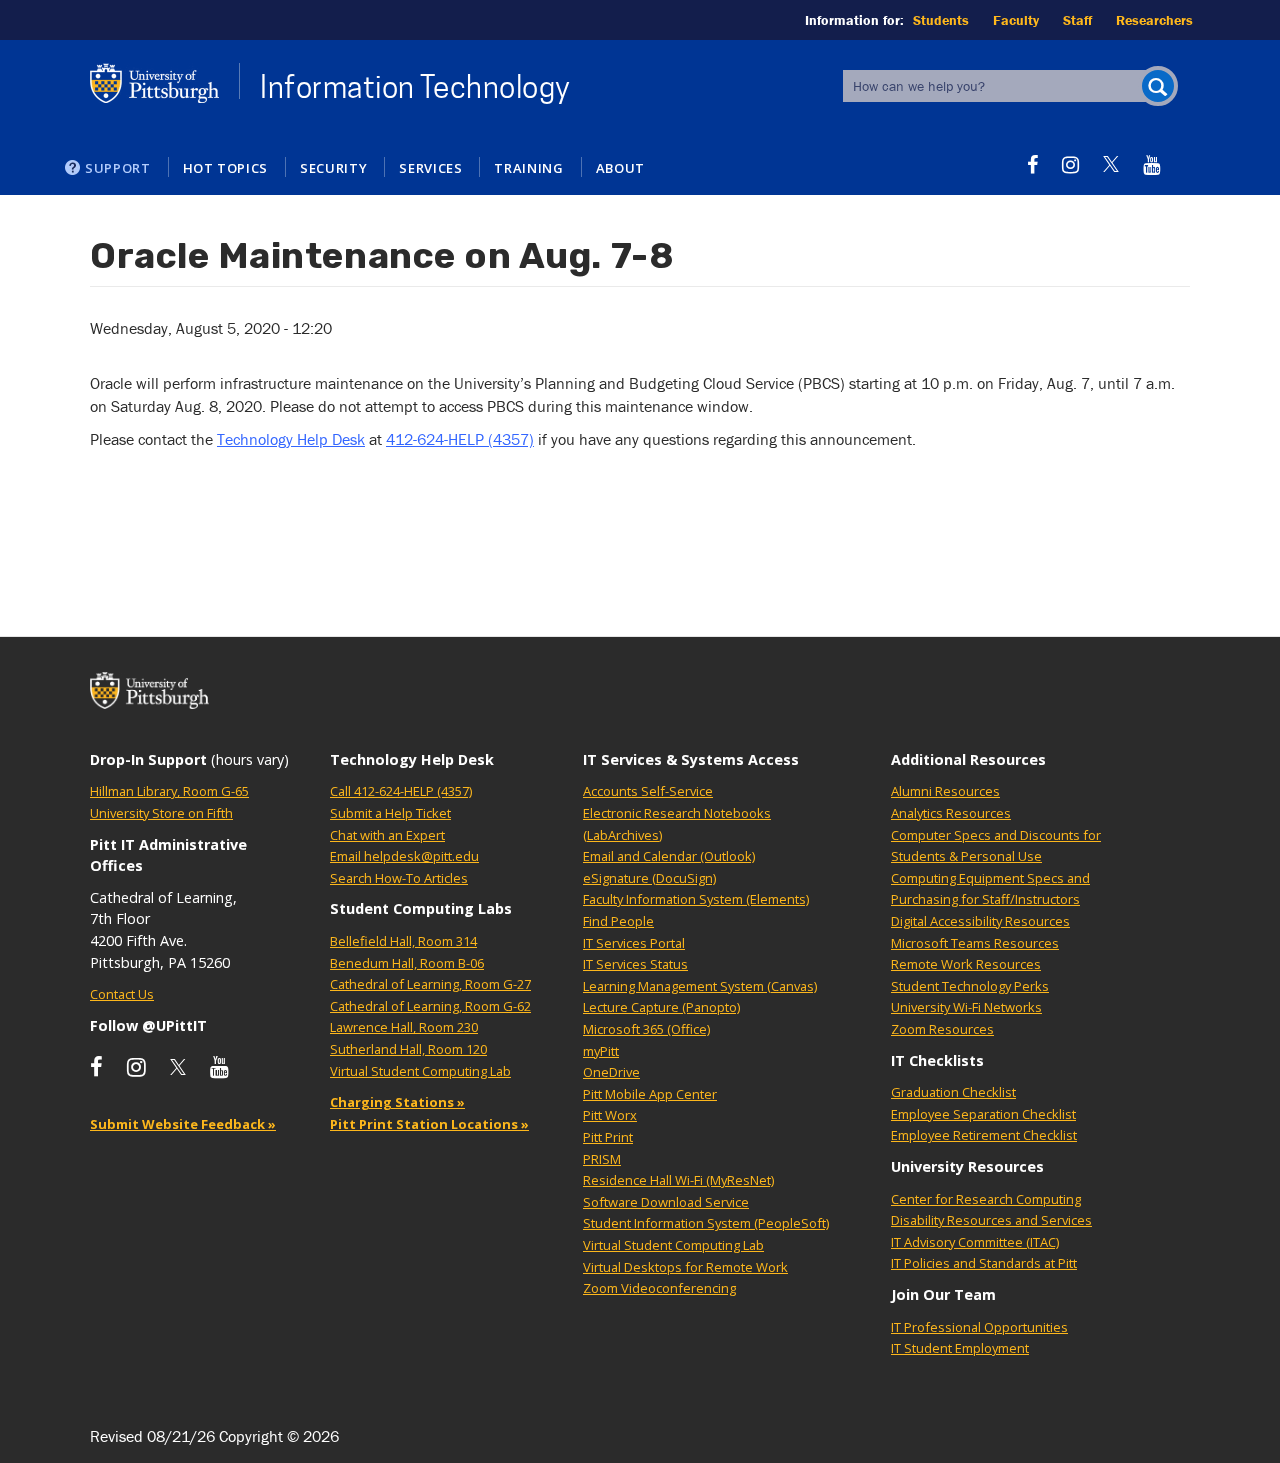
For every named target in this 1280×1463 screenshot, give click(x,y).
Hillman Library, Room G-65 (169, 791)
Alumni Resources (945, 791)
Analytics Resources (951, 813)
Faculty (1016, 20)
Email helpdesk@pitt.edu (404, 856)
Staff (1077, 20)
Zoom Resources (942, 1029)
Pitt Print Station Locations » (429, 1124)
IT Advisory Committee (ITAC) (975, 1242)
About (620, 168)
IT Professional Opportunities (979, 1327)
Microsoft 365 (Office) (646, 1029)
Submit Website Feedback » (183, 1124)
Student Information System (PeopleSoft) (706, 1223)
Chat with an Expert (387, 835)
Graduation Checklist (953, 1092)
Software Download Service (666, 1202)
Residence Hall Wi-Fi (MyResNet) (678, 1180)
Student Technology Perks (970, 986)
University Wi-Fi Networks (966, 1007)
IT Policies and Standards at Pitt (984, 1263)
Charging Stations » (397, 1102)
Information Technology (415, 87)
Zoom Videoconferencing (659, 1288)
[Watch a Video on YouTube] (1151, 164)
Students (941, 20)
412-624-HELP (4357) (460, 439)
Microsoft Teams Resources (975, 943)
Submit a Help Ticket (390, 813)
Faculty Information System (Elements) (696, 899)
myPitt (601, 1051)
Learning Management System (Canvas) (700, 986)
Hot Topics (226, 168)
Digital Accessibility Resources (980, 921)
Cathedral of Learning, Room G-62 (430, 1006)
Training (528, 168)
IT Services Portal (634, 943)
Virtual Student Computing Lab (420, 1071)
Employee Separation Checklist (983, 1114)
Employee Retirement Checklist (984, 1135)
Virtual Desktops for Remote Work (685, 1267)
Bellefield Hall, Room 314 (403, 941)
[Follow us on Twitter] (1111, 164)
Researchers (1154, 20)
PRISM (602, 1159)
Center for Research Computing (986, 1199)
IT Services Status (635, 964)
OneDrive (611, 1072)
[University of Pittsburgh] (155, 83)
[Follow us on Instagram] (1070, 164)
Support (118, 168)
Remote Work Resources (966, 964)
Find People (618, 921)
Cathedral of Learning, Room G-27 (430, 984)
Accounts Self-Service (648, 791)
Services (430, 168)
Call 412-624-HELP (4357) (401, 791)
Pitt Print (608, 1137)
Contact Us (122, 994)
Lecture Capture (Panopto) (661, 1007)
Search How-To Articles (399, 878)
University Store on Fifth (161, 813)
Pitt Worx (610, 1115)
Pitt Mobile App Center (650, 1094)
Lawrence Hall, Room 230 (404, 1027)
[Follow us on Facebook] (1032, 164)
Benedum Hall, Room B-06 (407, 963)
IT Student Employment (960, 1348)
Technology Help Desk (291, 439)
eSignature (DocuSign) (649, 878)
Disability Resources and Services (991, 1220)
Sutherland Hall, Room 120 (408, 1049)
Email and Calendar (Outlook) (669, 856)
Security (333, 168)
